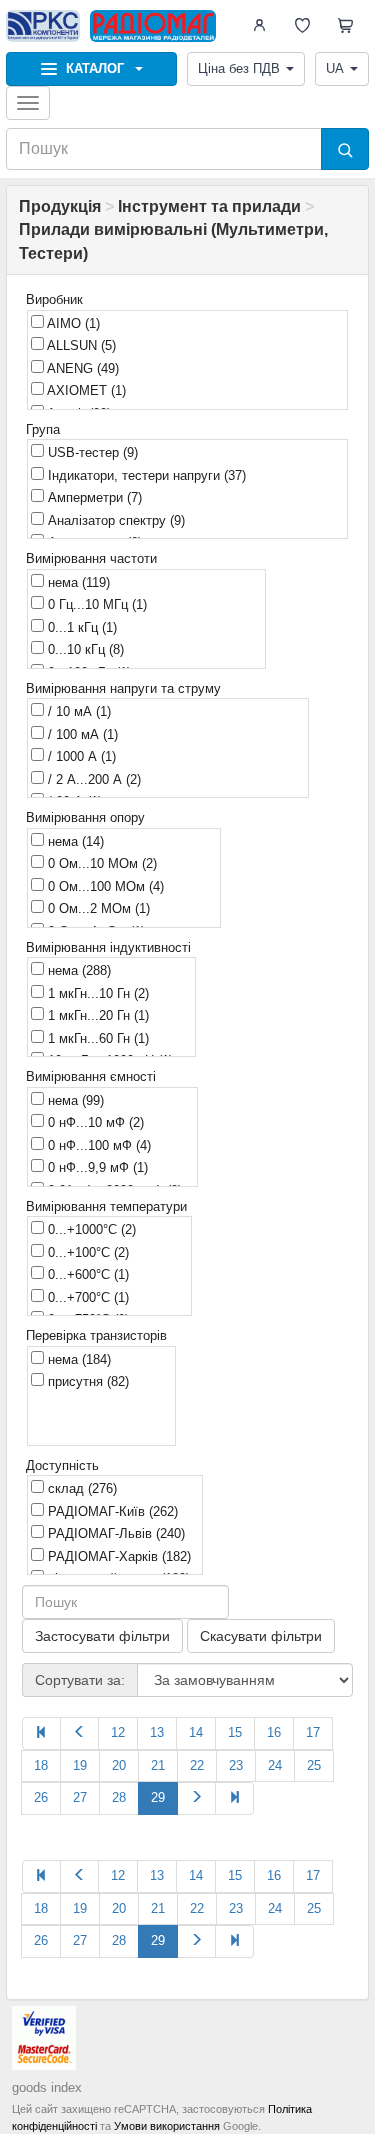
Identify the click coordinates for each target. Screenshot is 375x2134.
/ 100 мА (81, 734)
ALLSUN (80, 345)
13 (157, 1732)
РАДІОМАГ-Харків (117, 1556)
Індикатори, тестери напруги (145, 475)
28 (119, 1797)
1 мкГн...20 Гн (96, 1015)
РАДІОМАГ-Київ (111, 1511)
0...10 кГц (84, 649)
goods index (47, 2087)
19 (80, 1765)
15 (235, 1732)
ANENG (81, 368)
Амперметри (93, 497)
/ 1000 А (80, 756)
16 (274, 1732)
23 (236, 1765)
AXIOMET (85, 390)
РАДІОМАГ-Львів (114, 1533)
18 (41, 1765)
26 (41, 1797)
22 (197, 1765)
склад (80, 1488)
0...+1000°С (90, 1229)
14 (196, 1732)
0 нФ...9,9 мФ (96, 1167)
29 (158, 1797)
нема (77, 582)
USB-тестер (91, 452)
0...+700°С (86, 1297)
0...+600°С (86, 1274)
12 (118, 1732)
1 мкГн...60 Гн (96, 1038)
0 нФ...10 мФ (94, 1122)
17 (313, 1732)
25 (314, 1765)
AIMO (72, 323)
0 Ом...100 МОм (104, 886)
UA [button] (335, 68)
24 (275, 1765)
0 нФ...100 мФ (97, 1145)
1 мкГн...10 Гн (96, 993)
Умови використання (167, 2126)
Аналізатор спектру (114, 520)
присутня (86, 1381)
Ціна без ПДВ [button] (239, 68)
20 (119, 1765)
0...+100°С (86, 1252)
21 (158, 1765)
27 (80, 1797)
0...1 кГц (80, 627)
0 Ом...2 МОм (97, 908)
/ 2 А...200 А (92, 779)
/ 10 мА (77, 711)
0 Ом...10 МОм (100, 863)
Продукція (60, 206)
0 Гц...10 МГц (95, 604)
